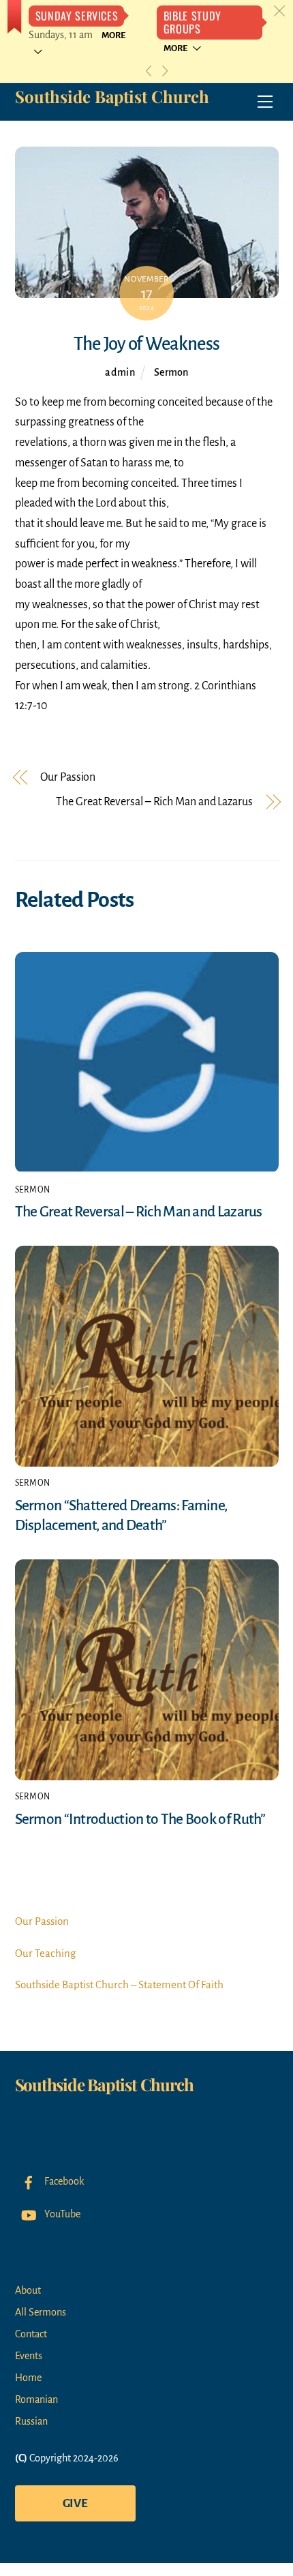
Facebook (63, 2181)
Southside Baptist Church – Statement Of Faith (119, 1985)
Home (28, 2378)
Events (29, 2356)
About (28, 2290)
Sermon (171, 372)
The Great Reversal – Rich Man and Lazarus (154, 802)
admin (120, 372)
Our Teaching (45, 1953)
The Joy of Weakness (146, 344)
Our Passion (68, 777)
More (175, 48)
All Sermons (41, 2312)
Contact (31, 2334)
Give (75, 2503)
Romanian (36, 2399)
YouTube (61, 2214)
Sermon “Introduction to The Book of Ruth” (140, 1819)
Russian (31, 2421)
